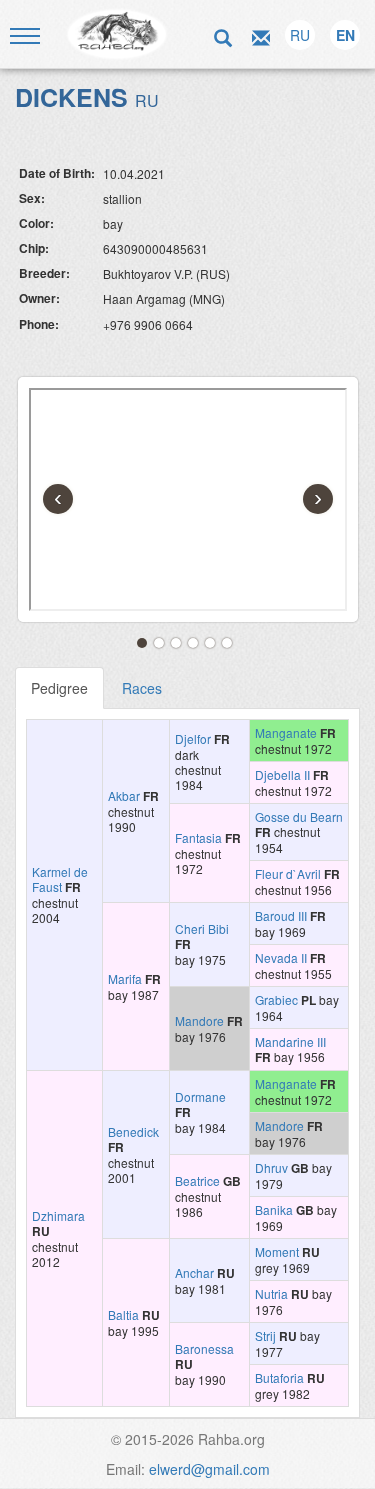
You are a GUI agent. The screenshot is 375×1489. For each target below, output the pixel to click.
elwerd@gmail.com (209, 1469)
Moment (277, 1251)
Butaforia (279, 1377)
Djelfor (193, 738)
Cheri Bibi (202, 928)
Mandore (199, 1020)
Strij (265, 1335)
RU (300, 35)
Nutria (271, 1293)
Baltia (123, 1314)
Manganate (286, 732)
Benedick (133, 1131)
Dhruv (271, 1167)
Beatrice (197, 1180)
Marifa (125, 978)
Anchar (194, 1272)
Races (142, 688)
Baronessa (204, 1348)
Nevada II (281, 957)
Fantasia (198, 837)
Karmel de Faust (60, 879)
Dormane (200, 1096)
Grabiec (276, 999)
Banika (274, 1209)
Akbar (124, 795)
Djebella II (282, 774)
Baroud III (281, 915)
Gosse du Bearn (299, 816)
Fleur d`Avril (288, 873)
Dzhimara (58, 1215)
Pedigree (59, 688)
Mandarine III (290, 1041)
